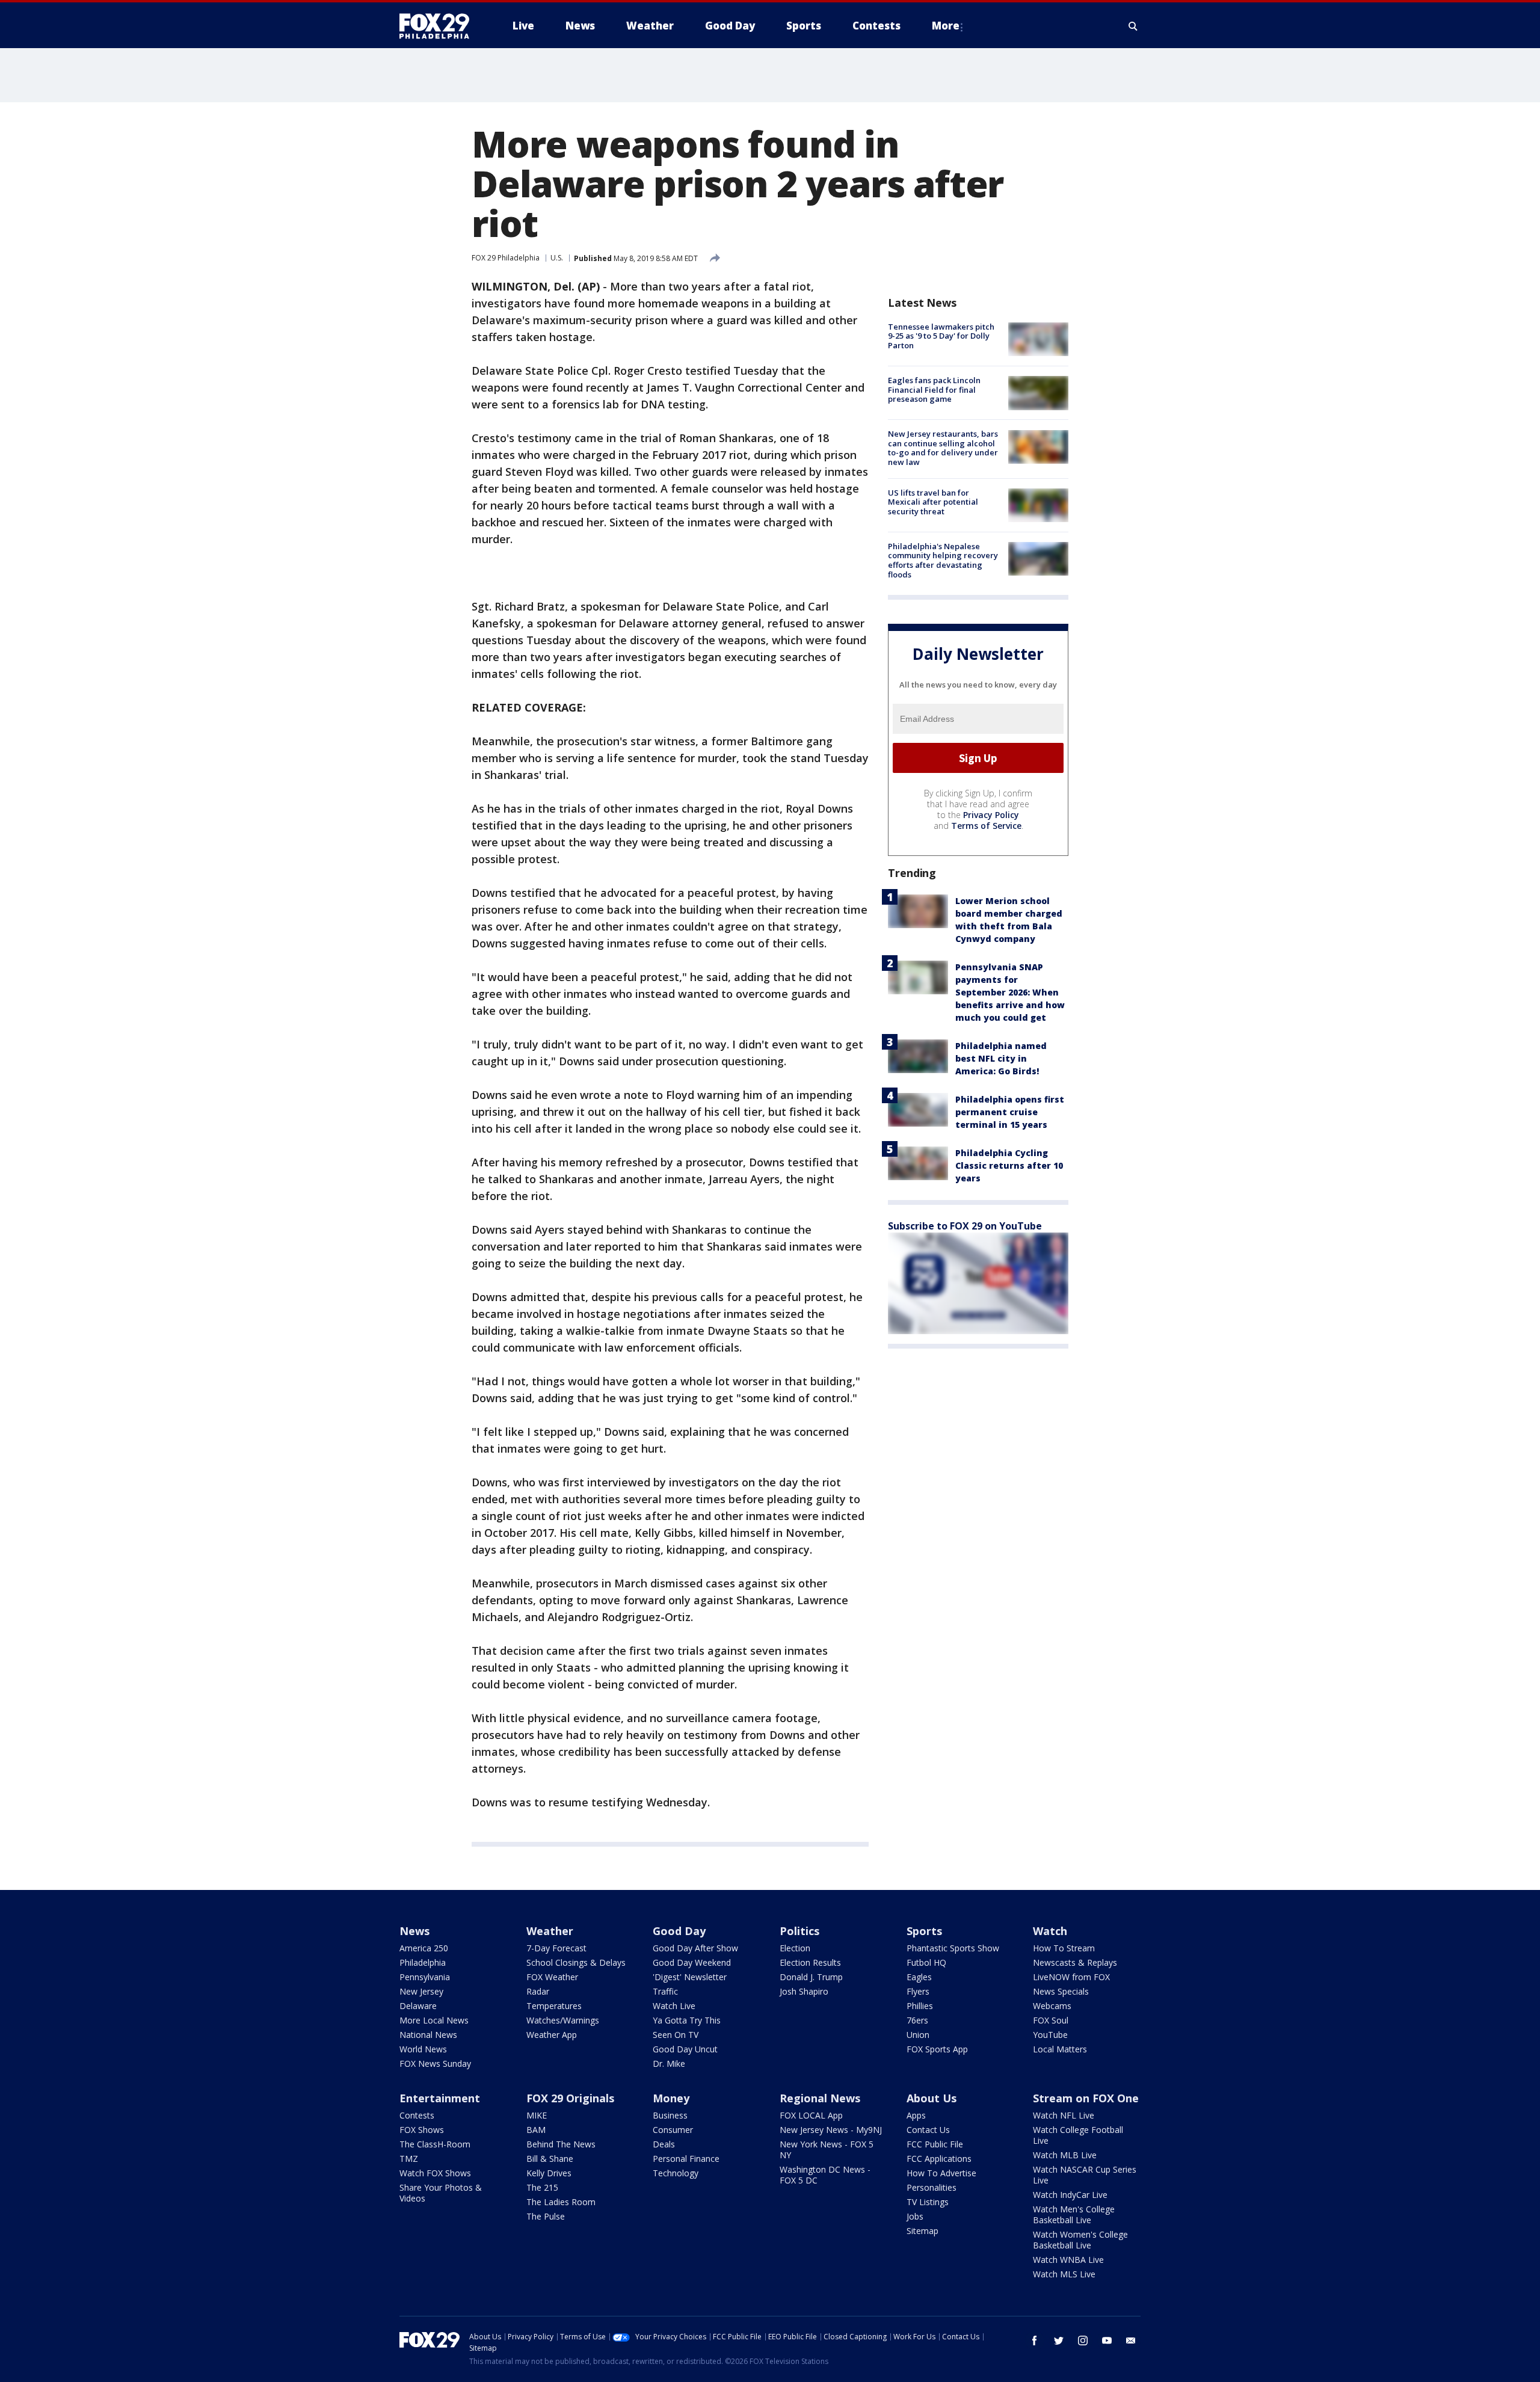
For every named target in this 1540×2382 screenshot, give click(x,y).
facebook (1035, 2340)
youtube (1107, 2340)
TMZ (409, 2159)
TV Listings (928, 2202)
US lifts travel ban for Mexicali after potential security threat (933, 502)
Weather (550, 1931)
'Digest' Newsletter (690, 1977)
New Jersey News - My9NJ (831, 2130)
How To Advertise (941, 2173)
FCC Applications (939, 2159)
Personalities (932, 2187)
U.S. (557, 258)
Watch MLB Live (1065, 2155)
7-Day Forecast (556, 1948)
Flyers (918, 1991)
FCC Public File (935, 2144)
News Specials (1061, 1991)
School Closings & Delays (576, 1962)
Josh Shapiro (804, 1991)
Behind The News (561, 2144)
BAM (536, 2130)
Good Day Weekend (692, 1962)
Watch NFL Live (1064, 2115)
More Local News (434, 2020)
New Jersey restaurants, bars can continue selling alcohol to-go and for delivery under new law (943, 448)
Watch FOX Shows (435, 2173)
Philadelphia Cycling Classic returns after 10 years (1009, 1165)
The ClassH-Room (435, 2144)
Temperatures (554, 2006)
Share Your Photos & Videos (441, 2193)
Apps (916, 2115)
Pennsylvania (425, 1977)
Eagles (919, 1977)
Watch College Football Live (1078, 2135)
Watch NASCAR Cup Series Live (1085, 2175)
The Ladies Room (561, 2202)
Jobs (915, 2216)
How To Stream (1064, 1948)
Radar (538, 1991)
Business (670, 2115)
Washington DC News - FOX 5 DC (825, 2175)
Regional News (820, 2098)
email (1131, 2340)
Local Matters (1060, 2049)
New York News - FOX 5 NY (827, 2150)
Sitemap (922, 2231)
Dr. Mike (669, 2063)
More (946, 26)
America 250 (424, 1948)
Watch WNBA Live (1068, 2260)
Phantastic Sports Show (953, 1948)
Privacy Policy (991, 815)
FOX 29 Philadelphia (506, 258)
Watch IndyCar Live (1070, 2195)
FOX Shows (422, 2130)
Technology (676, 2173)
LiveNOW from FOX (1071, 1977)
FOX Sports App (937, 2049)
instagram (1083, 2340)
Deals (664, 2144)
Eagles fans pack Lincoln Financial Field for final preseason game (934, 389)
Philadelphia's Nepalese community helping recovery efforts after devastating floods (943, 560)
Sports (924, 1931)
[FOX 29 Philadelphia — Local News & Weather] (439, 26)
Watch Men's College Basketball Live (1074, 2214)
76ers (917, 2020)
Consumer (673, 2130)
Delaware (418, 2006)
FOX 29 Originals (570, 2098)
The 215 (542, 2187)
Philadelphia (423, 1962)
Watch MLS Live (1064, 2274)
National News (428, 2035)
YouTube (1050, 2035)
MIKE (537, 2115)
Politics (799, 1931)
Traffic (665, 1991)
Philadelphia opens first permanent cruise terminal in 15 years (1010, 1112)
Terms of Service (986, 826)
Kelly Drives (549, 2173)
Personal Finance (686, 2159)
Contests (417, 2115)
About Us (932, 2098)
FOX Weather (552, 1977)
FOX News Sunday (435, 2063)
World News (423, 2049)
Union (918, 2035)
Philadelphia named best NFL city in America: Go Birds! (1001, 1058)
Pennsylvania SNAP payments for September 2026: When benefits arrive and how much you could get (1010, 992)
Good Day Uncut (685, 2049)
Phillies (920, 2006)
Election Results (810, 1962)
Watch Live (674, 2006)
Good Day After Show (695, 1948)
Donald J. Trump (811, 1977)
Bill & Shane (550, 2159)
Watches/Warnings (563, 2020)
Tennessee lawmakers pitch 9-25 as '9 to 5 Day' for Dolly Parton (941, 336)
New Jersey (421, 1991)
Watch (1050, 1931)
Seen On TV (676, 2035)
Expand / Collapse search (1133, 26)
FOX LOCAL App (811, 2115)
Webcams (1052, 2006)
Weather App (552, 2035)
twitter (1059, 2340)
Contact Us (928, 2130)
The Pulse (546, 2216)
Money (671, 2098)
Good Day (679, 1931)
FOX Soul (1051, 2020)
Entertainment (440, 2098)
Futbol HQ (926, 1962)
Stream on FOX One (1086, 2098)
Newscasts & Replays (1075, 1962)
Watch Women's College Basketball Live (1080, 2240)
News (414, 1931)
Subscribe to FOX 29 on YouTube (965, 1226)
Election (795, 1948)
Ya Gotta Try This (687, 2020)
